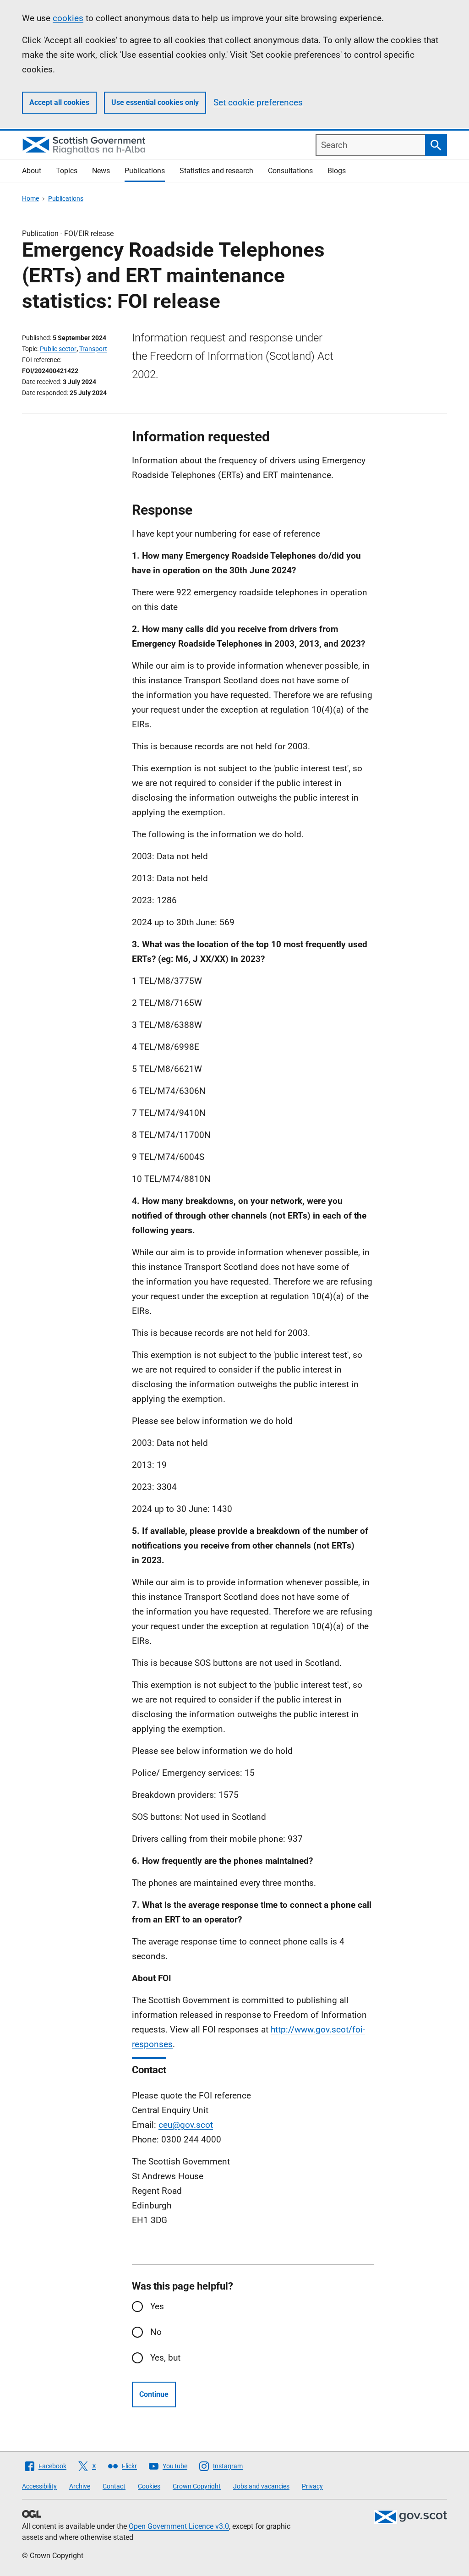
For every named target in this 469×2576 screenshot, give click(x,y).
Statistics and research (216, 171)
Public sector (58, 349)
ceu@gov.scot (186, 2125)
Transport (93, 349)
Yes (157, 2306)
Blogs (337, 171)
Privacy (312, 2486)
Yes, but (165, 2358)
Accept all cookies (59, 102)
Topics (67, 171)
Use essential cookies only (155, 102)
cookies (68, 18)
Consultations (290, 171)
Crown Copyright (197, 2486)
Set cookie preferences (258, 102)
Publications (145, 171)
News (101, 171)
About (32, 171)
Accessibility (39, 2486)
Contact (114, 2486)
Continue (154, 2394)
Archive (80, 2486)
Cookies (149, 2486)
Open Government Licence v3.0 (179, 2526)
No (156, 2332)
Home (30, 198)
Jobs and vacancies (261, 2486)
